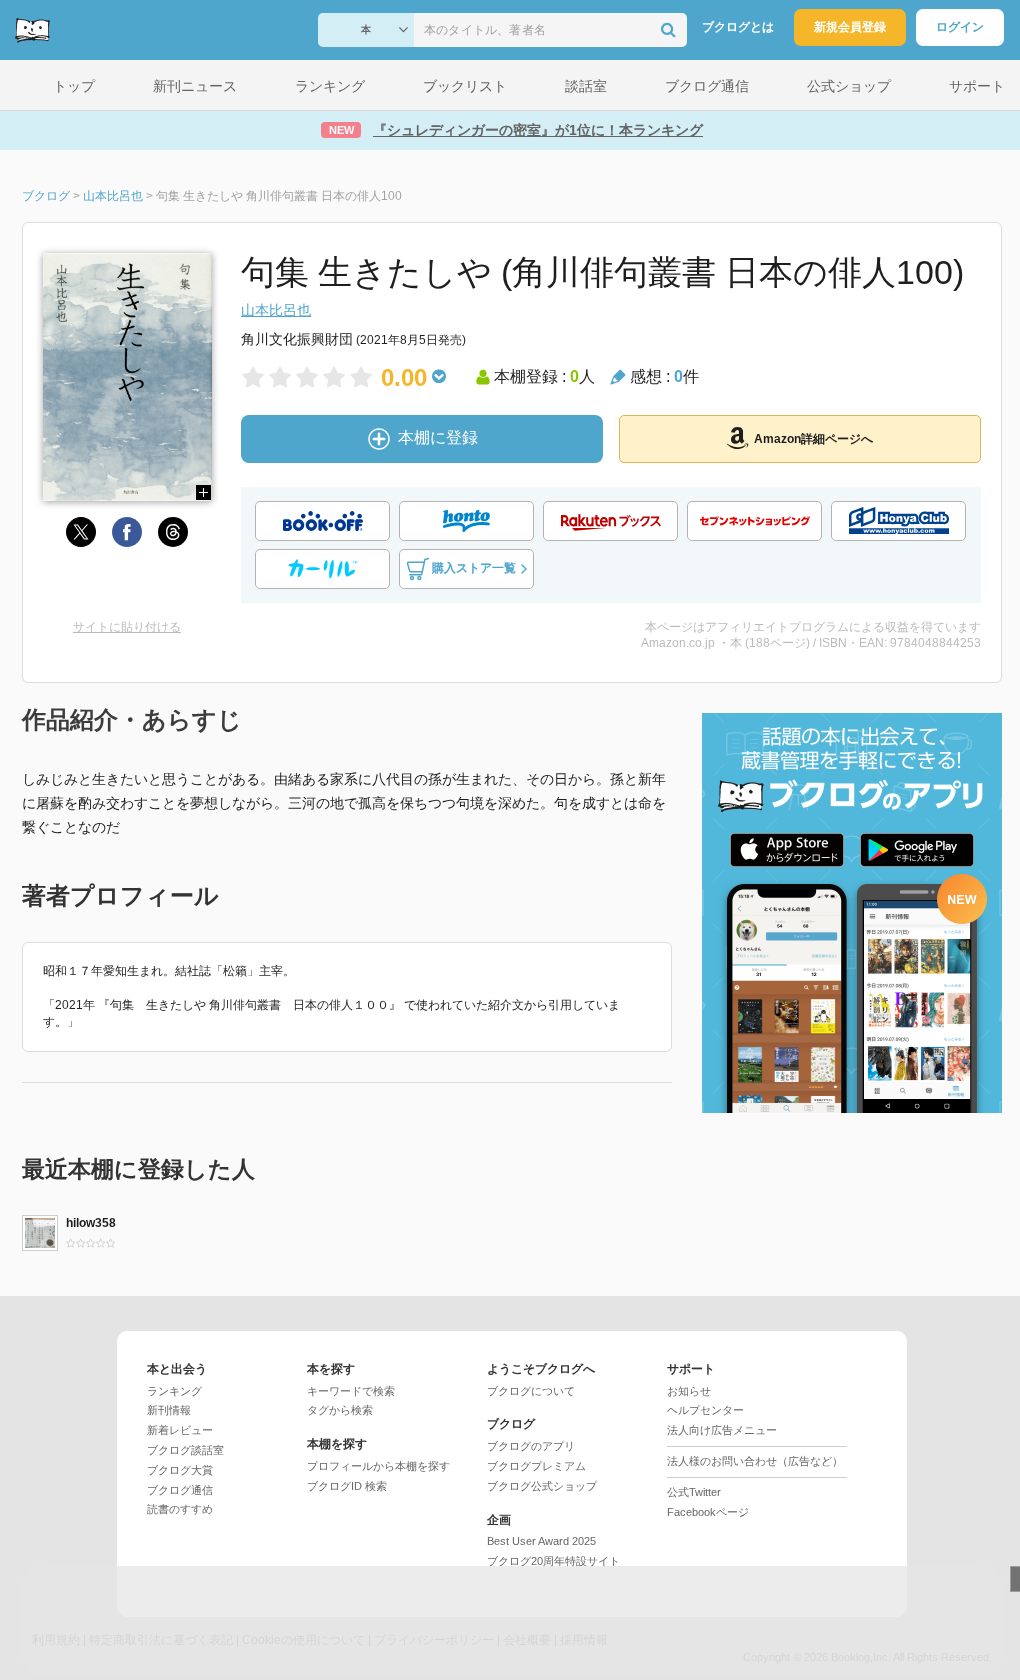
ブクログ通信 (180, 1490)
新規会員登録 (850, 27)
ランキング (174, 1391)
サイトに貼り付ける (127, 627)
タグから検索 (340, 1410)
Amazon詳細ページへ (813, 439)
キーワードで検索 (351, 1391)
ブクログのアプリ (531, 1446)
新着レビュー (180, 1430)
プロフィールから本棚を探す (378, 1466)
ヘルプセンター (705, 1410)
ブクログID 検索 (347, 1486)
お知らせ (689, 1391)
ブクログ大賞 (180, 1470)
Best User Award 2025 (541, 1541)
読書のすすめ (180, 1509)
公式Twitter (694, 1492)
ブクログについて (531, 1391)
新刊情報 (169, 1410)
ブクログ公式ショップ (542, 1486)
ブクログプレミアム (536, 1466)
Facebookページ (708, 1512)
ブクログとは (738, 27)
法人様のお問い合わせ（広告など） (755, 1461)
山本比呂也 (276, 310)
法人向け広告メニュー (722, 1430)
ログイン (960, 27)
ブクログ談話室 (185, 1450)
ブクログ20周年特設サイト (553, 1561)
